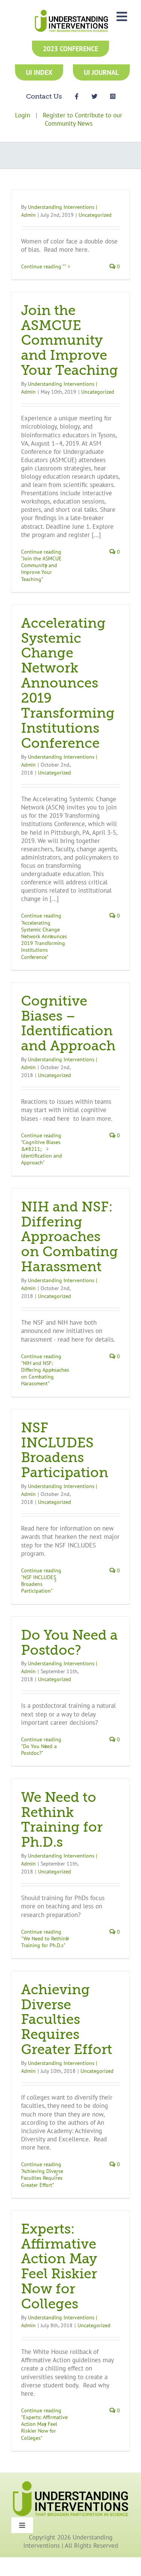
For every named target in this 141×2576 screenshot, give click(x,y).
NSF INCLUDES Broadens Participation (65, 1451)
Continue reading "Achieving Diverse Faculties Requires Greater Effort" (42, 2175)
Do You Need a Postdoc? (69, 1643)
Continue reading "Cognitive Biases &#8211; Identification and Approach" (42, 1149)
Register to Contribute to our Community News (83, 119)
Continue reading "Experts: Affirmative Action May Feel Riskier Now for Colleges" (44, 2424)
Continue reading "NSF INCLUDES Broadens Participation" (41, 1581)
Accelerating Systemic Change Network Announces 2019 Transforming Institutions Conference (68, 684)
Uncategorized (95, 215)
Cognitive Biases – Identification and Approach (68, 1024)
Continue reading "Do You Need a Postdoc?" (41, 1746)
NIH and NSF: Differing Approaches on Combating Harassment (70, 1237)
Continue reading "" (44, 266)
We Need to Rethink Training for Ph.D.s (62, 1820)
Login (23, 115)
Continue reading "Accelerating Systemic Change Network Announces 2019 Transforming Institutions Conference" (44, 936)
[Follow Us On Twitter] (94, 96)
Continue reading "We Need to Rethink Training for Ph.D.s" (45, 1938)
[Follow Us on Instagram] (113, 96)
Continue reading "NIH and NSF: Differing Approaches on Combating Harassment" (45, 1370)
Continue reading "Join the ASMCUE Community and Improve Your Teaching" (41, 565)
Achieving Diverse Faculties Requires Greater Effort (67, 2020)
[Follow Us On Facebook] (77, 96)
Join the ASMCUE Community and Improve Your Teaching (70, 341)
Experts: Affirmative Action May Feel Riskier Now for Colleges (59, 2267)
